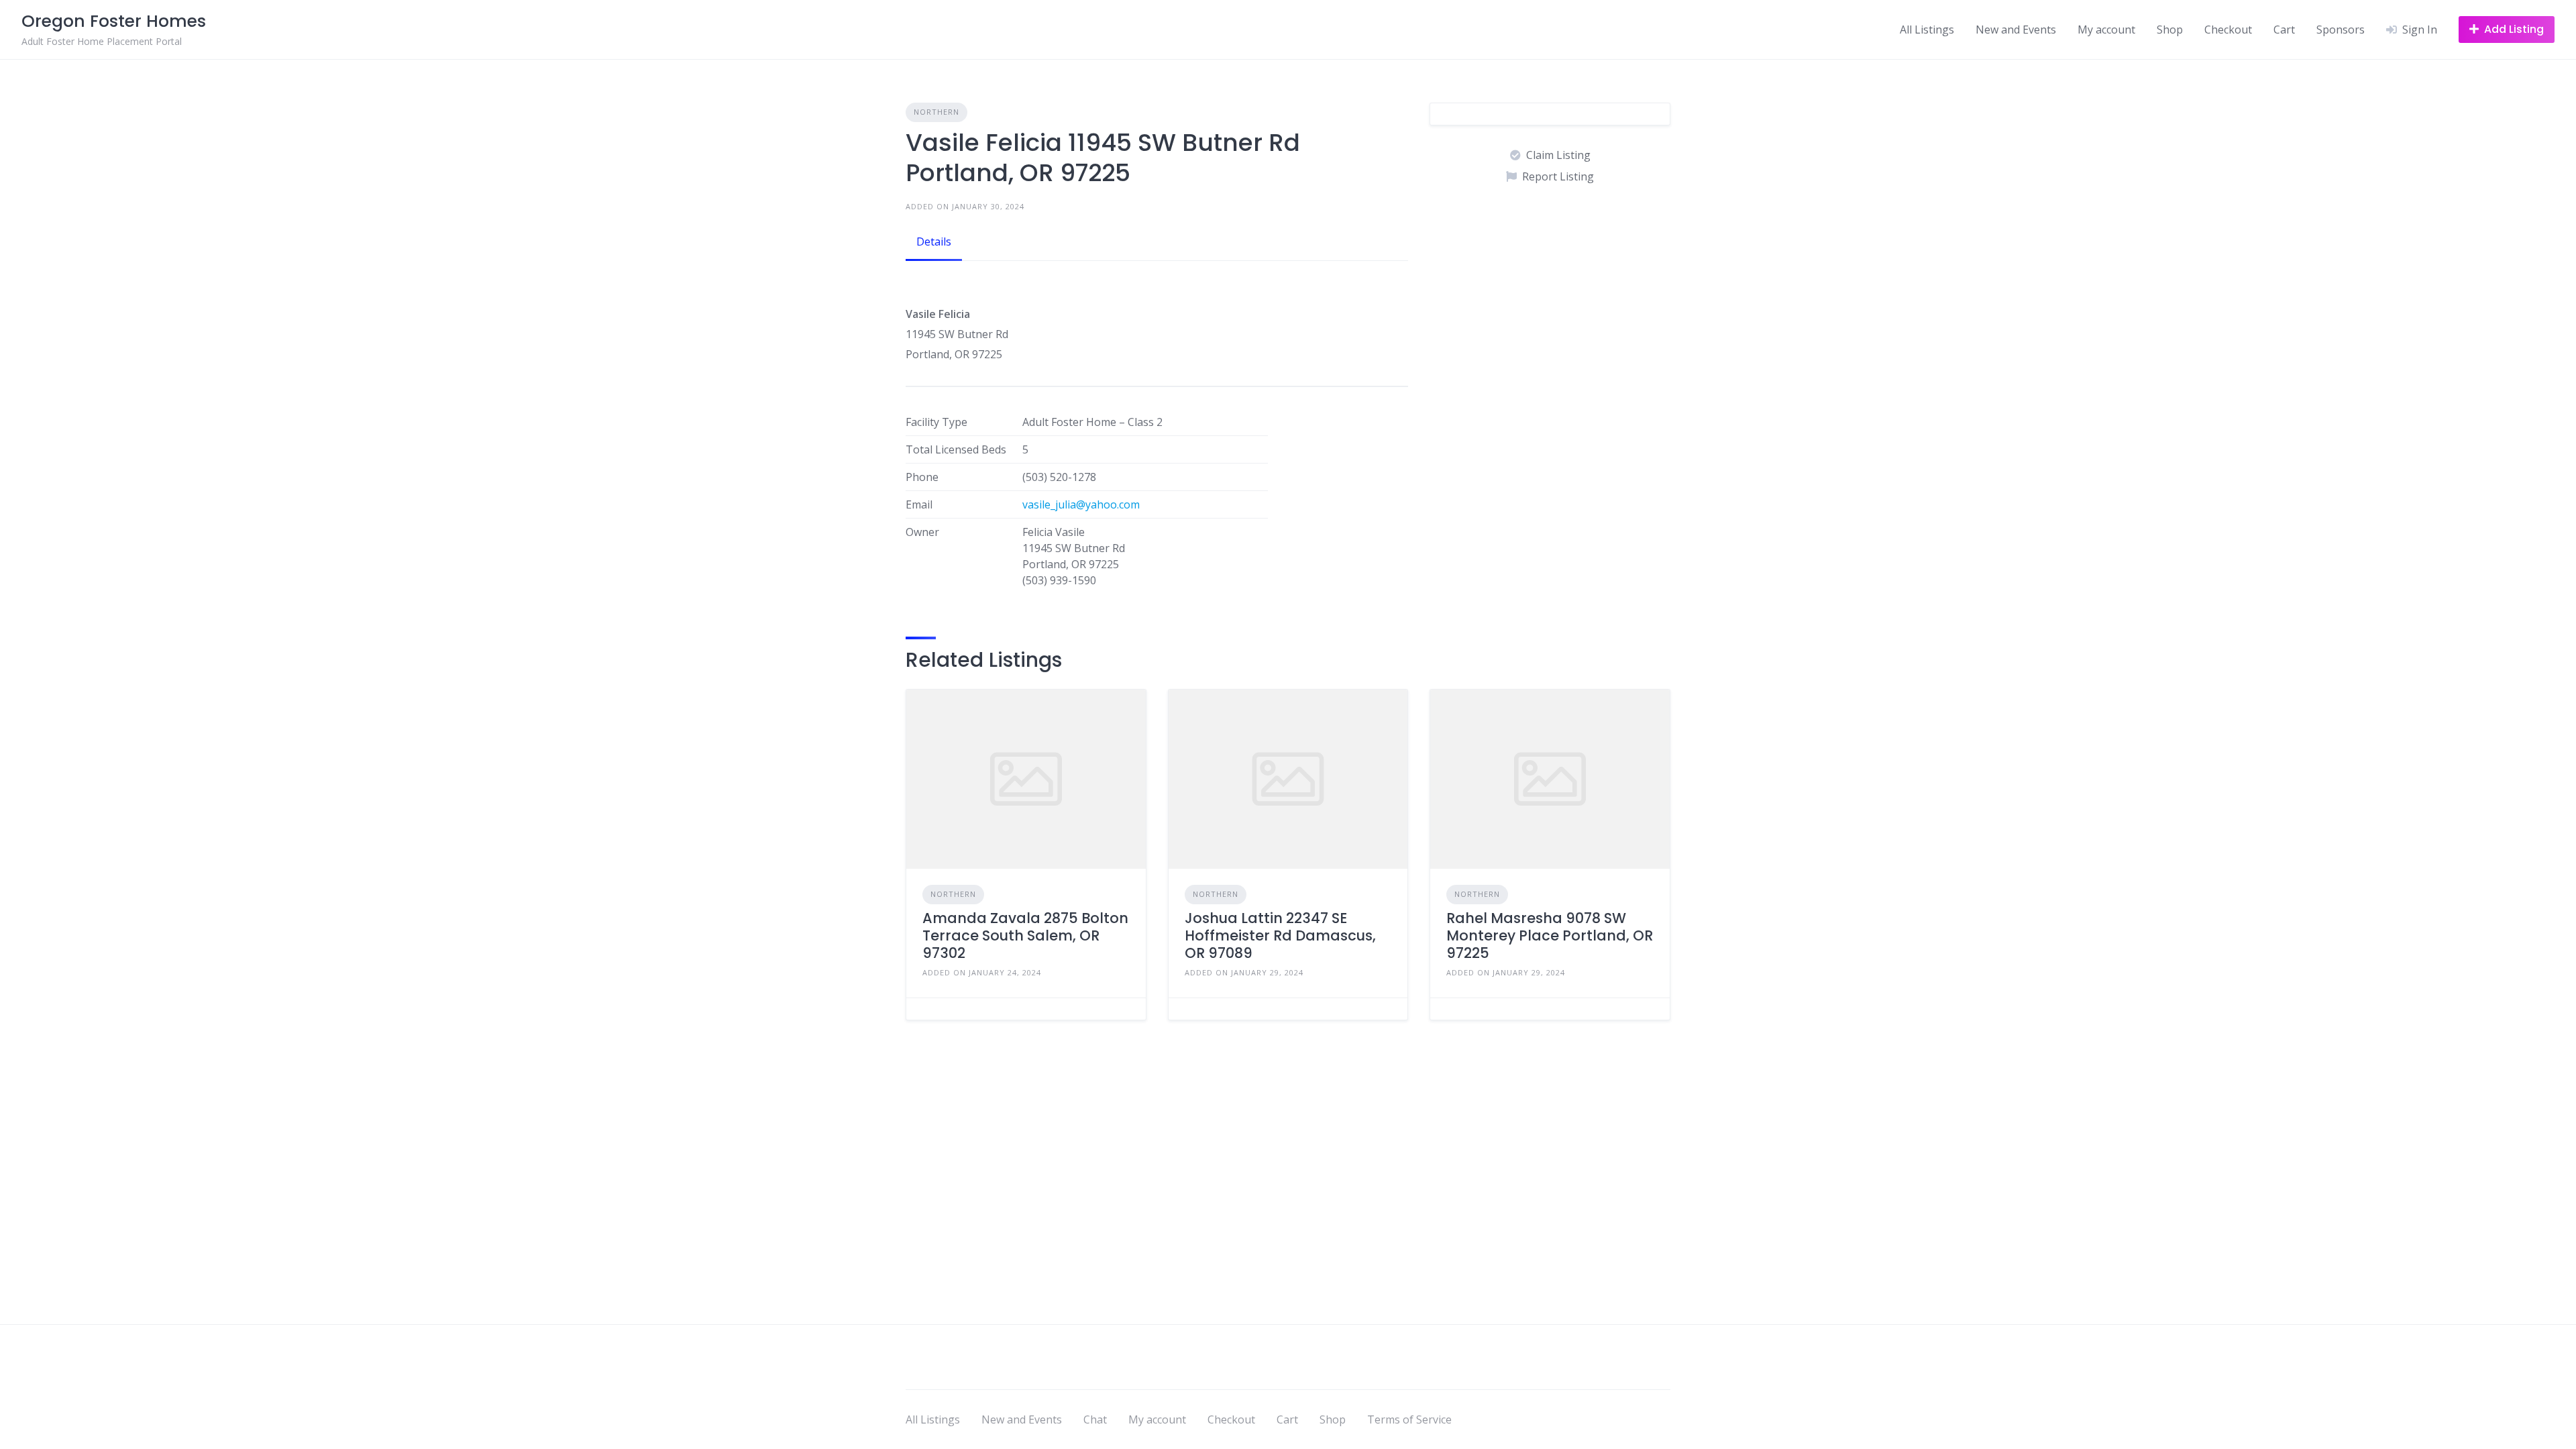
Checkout (2228, 30)
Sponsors (2341, 30)
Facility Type (936, 422)
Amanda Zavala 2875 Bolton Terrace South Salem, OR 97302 (1025, 936)
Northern (936, 112)
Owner (922, 532)
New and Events (2016, 30)
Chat (1095, 1419)
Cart (2284, 30)
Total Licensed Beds (956, 449)
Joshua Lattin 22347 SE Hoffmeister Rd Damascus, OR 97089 (1280, 936)
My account (2106, 30)
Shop (2170, 30)
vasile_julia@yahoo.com (1081, 504)
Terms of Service (1409, 1419)
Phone (922, 477)
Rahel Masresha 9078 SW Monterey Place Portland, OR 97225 (1550, 936)
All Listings (1927, 30)
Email (919, 504)
